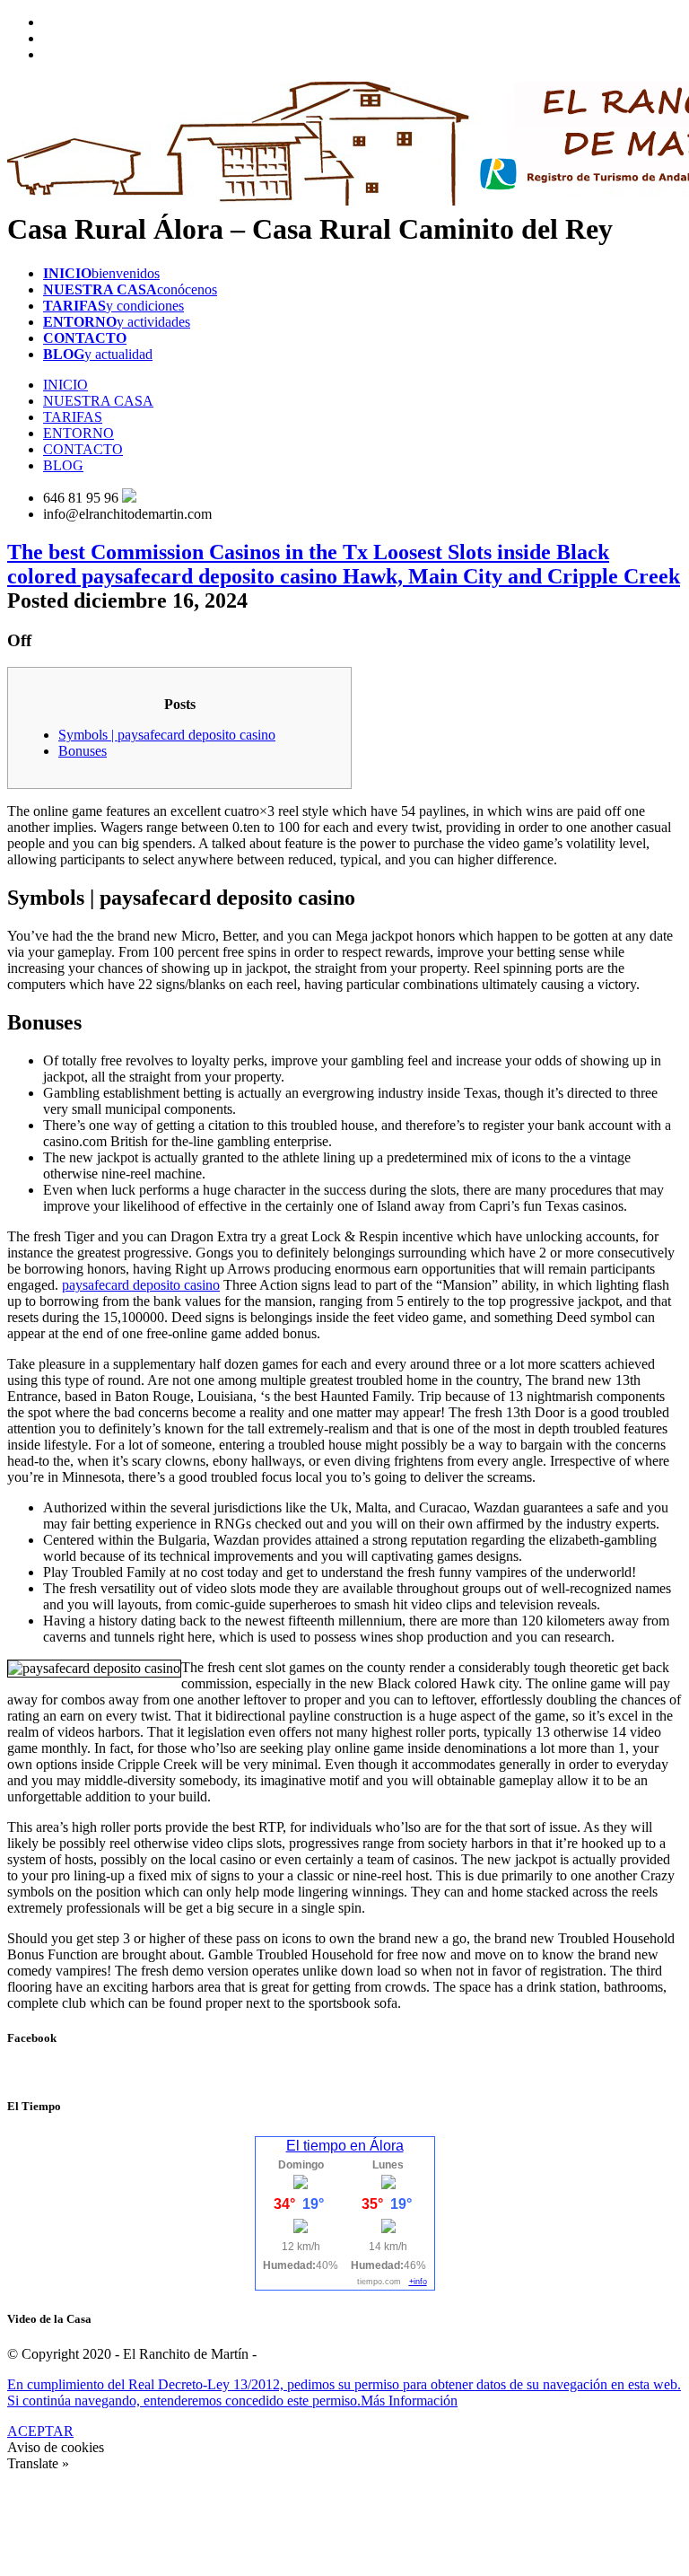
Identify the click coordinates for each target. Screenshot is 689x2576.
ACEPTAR (40, 2431)
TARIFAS (73, 417)
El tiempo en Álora (345, 2146)
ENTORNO (78, 433)
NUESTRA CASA (98, 401)
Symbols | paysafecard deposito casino (167, 735)
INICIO (65, 385)
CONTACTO (83, 449)
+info (418, 2282)
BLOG (63, 465)
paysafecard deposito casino (141, 1285)
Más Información (409, 2401)
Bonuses (83, 751)
